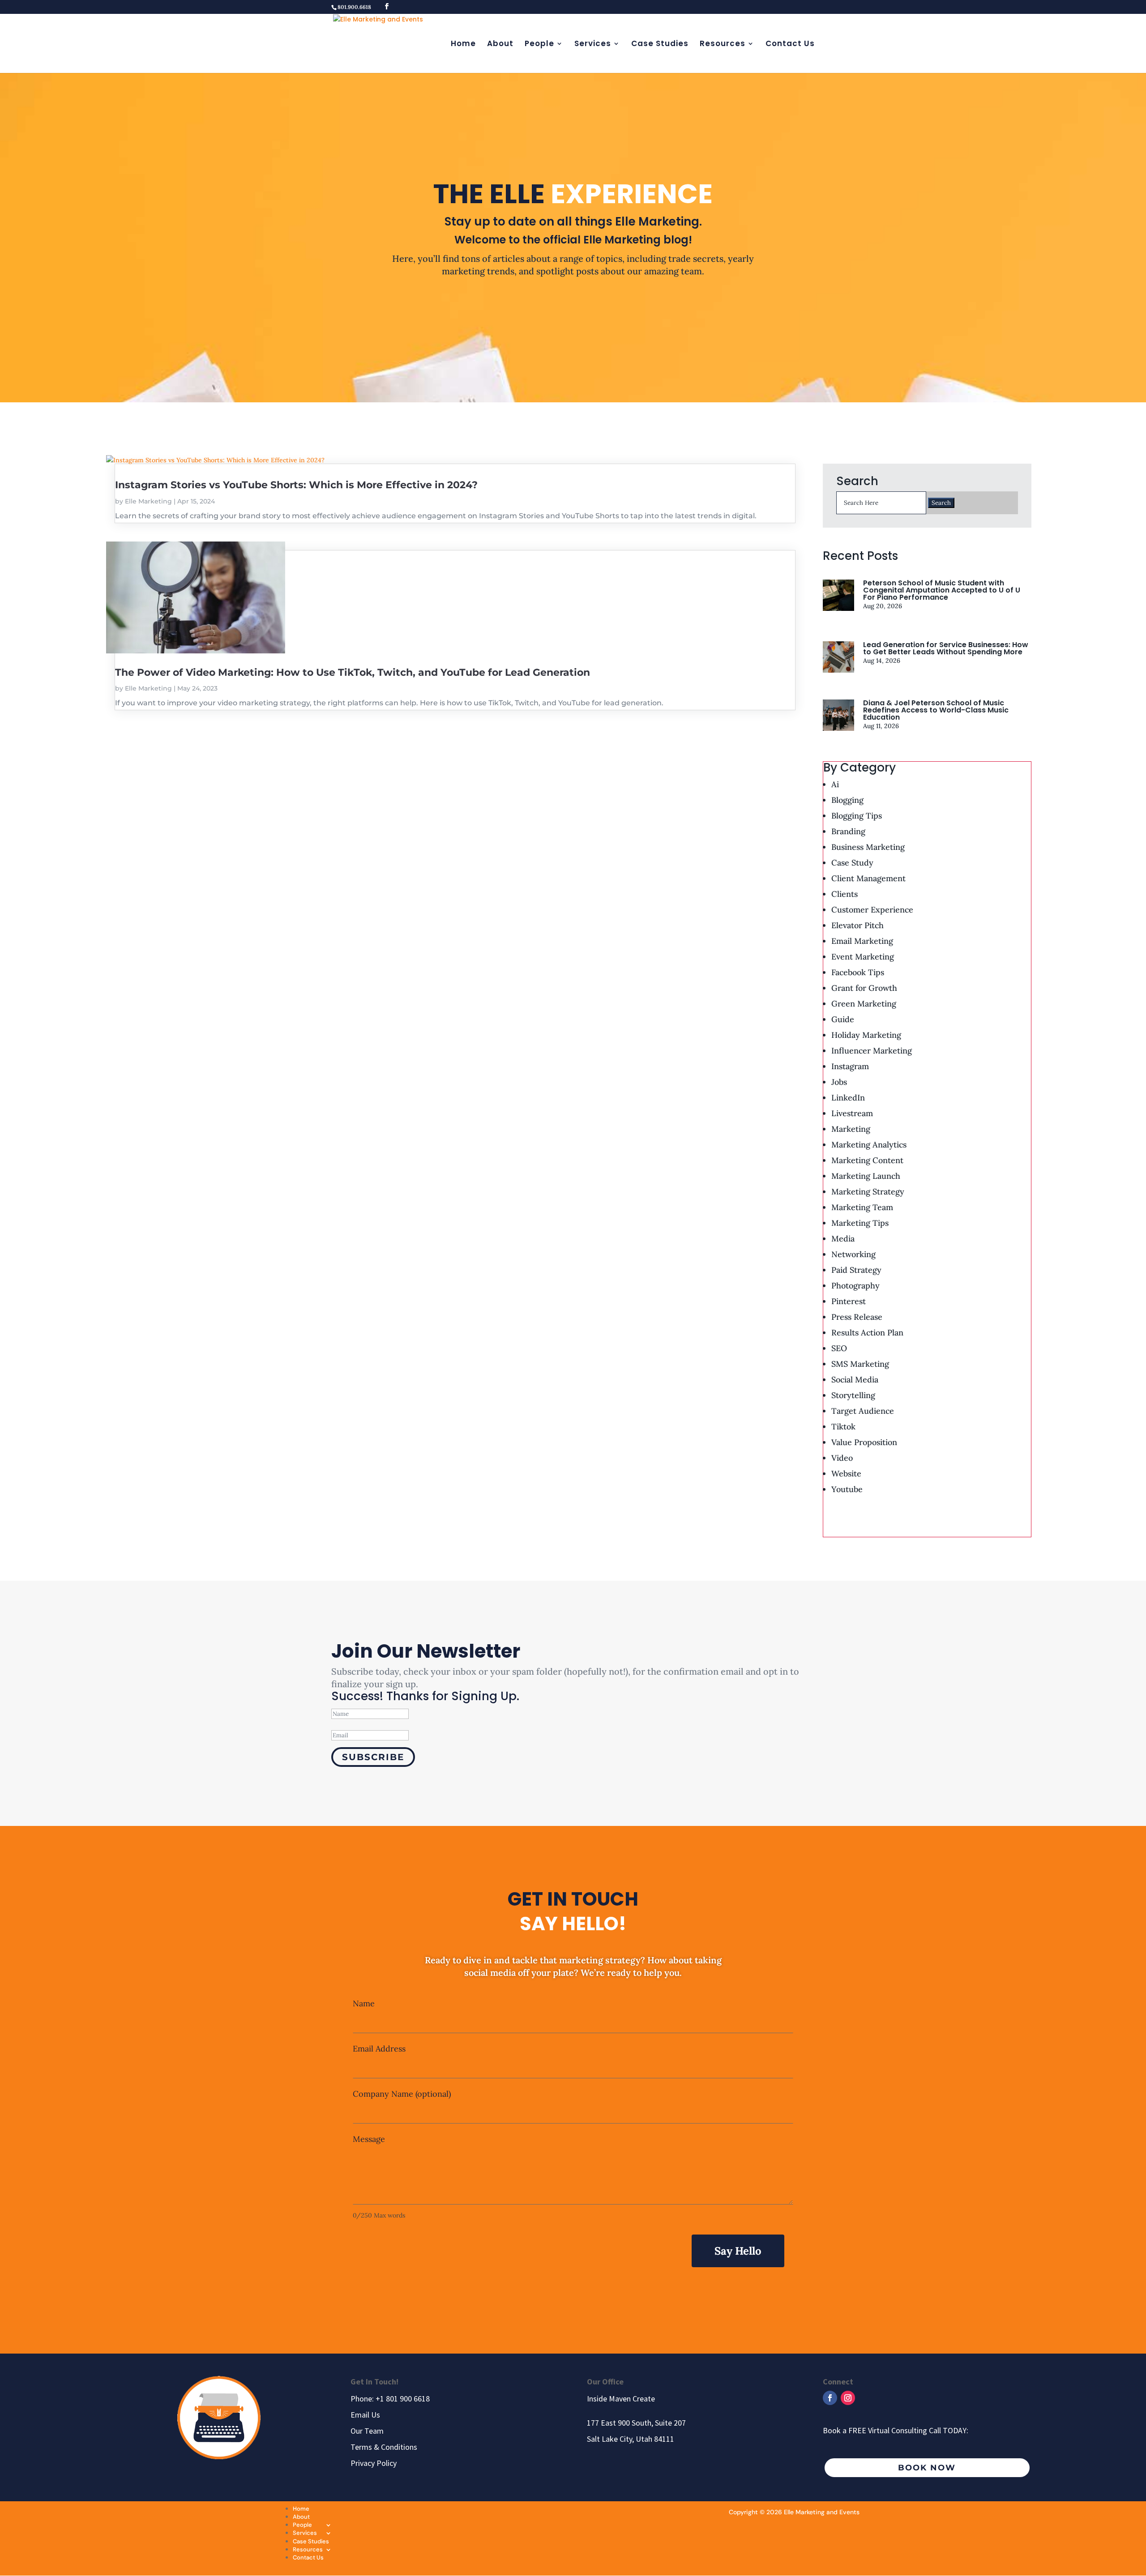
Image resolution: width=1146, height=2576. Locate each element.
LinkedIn (848, 1098)
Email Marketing (862, 941)
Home (463, 45)
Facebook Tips (858, 972)
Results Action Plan (867, 1333)
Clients (845, 894)
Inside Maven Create (621, 2399)
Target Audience (863, 1411)
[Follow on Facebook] (830, 2398)
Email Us (365, 2415)
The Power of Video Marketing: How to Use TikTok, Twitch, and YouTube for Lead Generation (353, 672)
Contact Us (790, 45)
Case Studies (660, 45)
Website (846, 1474)
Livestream (852, 1113)
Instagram (850, 1066)
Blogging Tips (857, 816)
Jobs (839, 1082)
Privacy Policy (374, 2463)
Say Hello (738, 2251)
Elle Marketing (148, 501)
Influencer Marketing (872, 1051)
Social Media (855, 1380)
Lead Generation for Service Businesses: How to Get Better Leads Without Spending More (946, 648)
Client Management (868, 878)
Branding (848, 831)
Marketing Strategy (868, 1192)
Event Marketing (863, 957)
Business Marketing (868, 847)
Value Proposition (864, 1442)
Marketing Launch (866, 1176)
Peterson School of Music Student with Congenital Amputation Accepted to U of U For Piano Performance (942, 590)
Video (842, 1458)
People (539, 45)
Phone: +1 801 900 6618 (390, 2399)
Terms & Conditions (384, 2447)
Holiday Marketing (866, 1035)
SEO (839, 1348)
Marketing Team (862, 1207)
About (500, 45)
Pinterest (849, 1301)
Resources (723, 45)
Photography (855, 1286)
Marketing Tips (860, 1223)
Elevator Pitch (857, 925)
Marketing (851, 1129)
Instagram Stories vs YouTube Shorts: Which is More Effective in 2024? (296, 485)
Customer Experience (872, 910)
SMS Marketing (860, 1364)
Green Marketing (864, 1004)
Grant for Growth (864, 988)
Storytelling (853, 1395)
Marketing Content (867, 1160)
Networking (853, 1254)
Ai (835, 784)
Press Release (857, 1317)
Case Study (852, 863)
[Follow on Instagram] (848, 2398)
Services (593, 45)
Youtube (847, 1489)
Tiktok (843, 1427)
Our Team (367, 2431)
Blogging (847, 800)
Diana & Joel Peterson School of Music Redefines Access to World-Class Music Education (936, 710)
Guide (843, 1019)
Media (843, 1239)
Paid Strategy (856, 1270)
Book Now (927, 2468)
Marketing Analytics (869, 1145)
